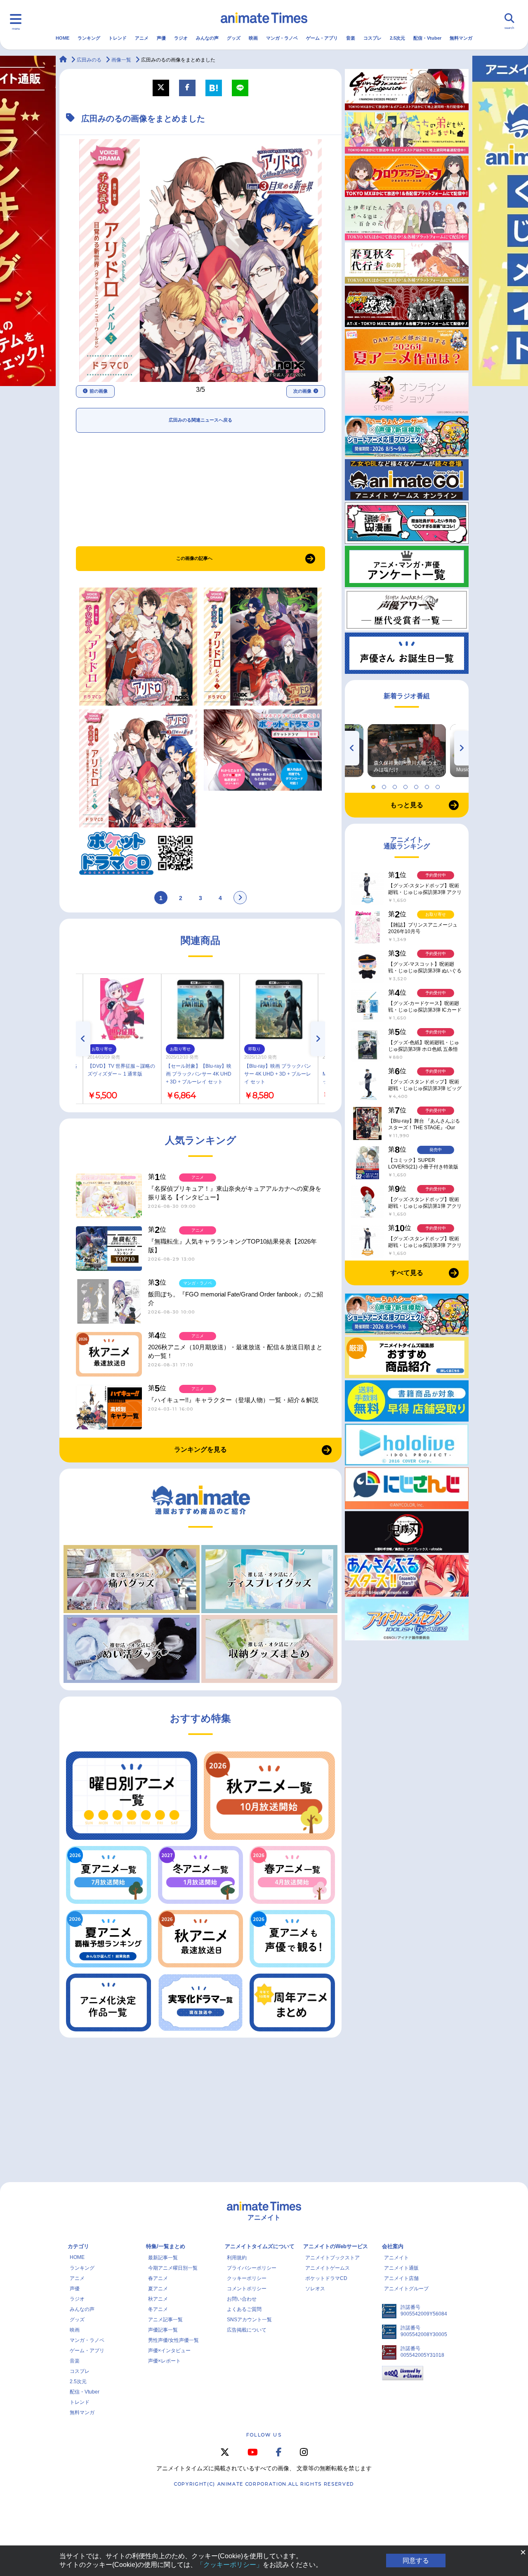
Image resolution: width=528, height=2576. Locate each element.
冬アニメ (158, 2309)
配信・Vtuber (427, 38)
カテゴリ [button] (78, 2246)
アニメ (142, 38)
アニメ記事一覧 (165, 2320)
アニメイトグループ (406, 2289)
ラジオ (181, 38)
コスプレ (372, 38)
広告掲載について (247, 2330)
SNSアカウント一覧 (249, 2320)
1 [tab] (375, 785)
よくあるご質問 (244, 2309)
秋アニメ (158, 2299)
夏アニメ (158, 2289)
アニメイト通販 (401, 2268)
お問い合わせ (242, 2299)
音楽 (351, 38)
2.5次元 (397, 38)
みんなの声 (207, 38)
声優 (161, 38)
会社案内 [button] (393, 2246)
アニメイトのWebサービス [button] (336, 2246)
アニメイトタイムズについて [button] (260, 2246)
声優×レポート (164, 2361)
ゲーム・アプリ (322, 38)
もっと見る (407, 805)
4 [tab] (407, 785)
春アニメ (158, 2278)
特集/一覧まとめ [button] (166, 2246)
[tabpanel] (407, 751)
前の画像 (99, 391)
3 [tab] (396, 785)
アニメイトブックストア (332, 2258)
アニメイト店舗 (401, 2278)
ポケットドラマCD (326, 2278)
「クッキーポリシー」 (230, 2565)
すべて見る (407, 1273)
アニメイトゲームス (328, 2268)
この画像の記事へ (194, 558)
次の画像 (302, 391)
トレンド (118, 38)
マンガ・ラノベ (282, 38)
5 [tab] (417, 785)
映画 (253, 38)
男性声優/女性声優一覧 (173, 2340)
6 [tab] (428, 785)
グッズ (234, 38)
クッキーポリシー (247, 2278)
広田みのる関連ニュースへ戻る (200, 420)
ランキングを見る (200, 1449)
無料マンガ (461, 38)
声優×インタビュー (169, 2351)
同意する (416, 2561)
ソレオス (315, 2289)
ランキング (89, 38)
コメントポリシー (247, 2289)
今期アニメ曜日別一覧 (173, 2268)
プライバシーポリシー (252, 2268)
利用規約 (237, 2258)
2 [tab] (385, 785)
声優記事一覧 (163, 2330)
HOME (62, 38)
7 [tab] (439, 785)
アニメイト (396, 2258)
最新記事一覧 (163, 2258)
